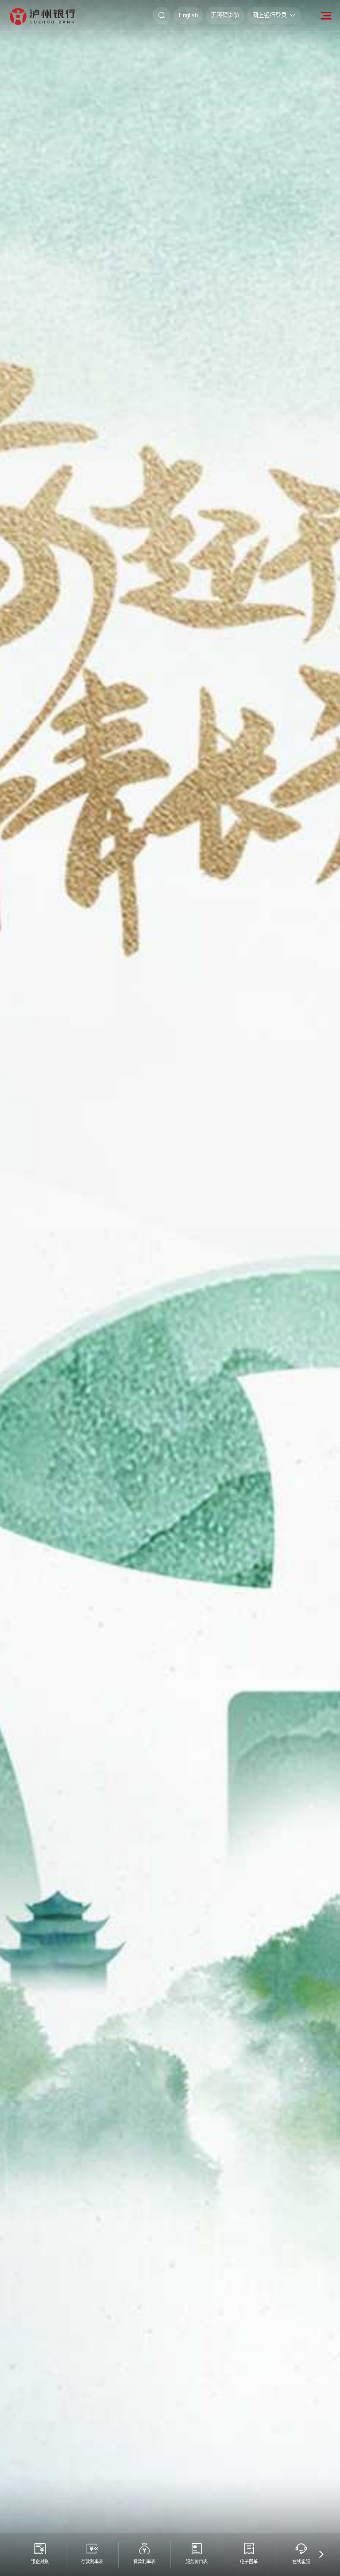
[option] (170, 1288)
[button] (321, 2555)
